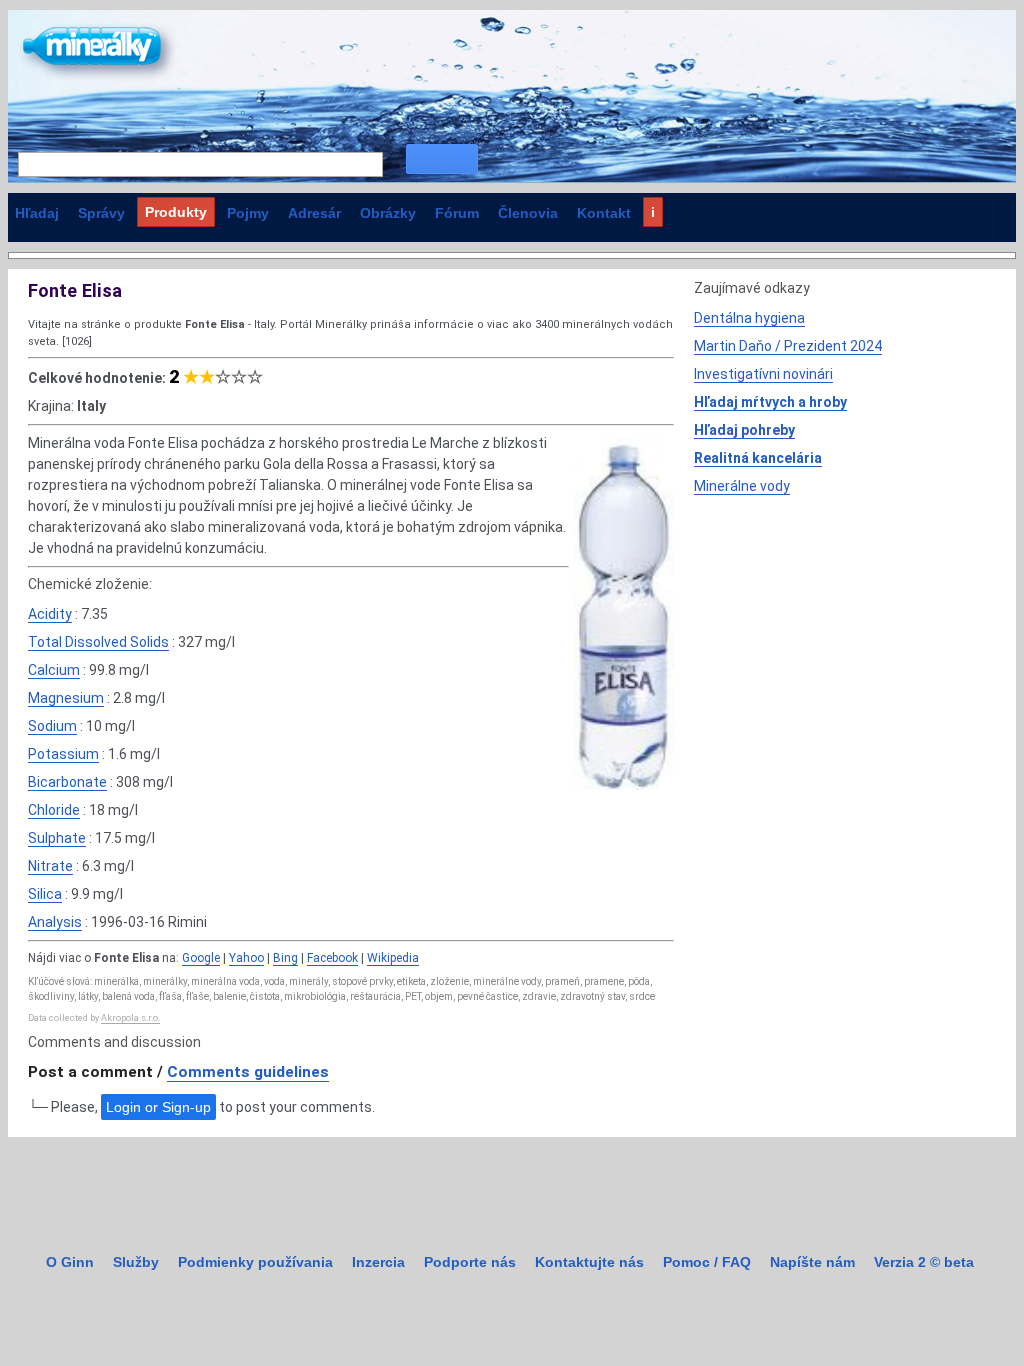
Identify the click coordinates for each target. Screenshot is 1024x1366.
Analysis (55, 922)
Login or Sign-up (158, 1107)
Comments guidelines (248, 1072)
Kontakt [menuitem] (604, 213)
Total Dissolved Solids (98, 642)
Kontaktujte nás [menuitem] (589, 1262)
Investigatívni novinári (763, 374)
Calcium (54, 670)
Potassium (63, 754)
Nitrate (50, 866)
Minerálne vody (742, 486)
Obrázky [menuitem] (388, 213)
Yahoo (246, 958)
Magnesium (66, 698)
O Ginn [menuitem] (70, 1262)
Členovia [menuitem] (528, 213)
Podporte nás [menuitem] (470, 1262)
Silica (45, 894)
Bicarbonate (67, 782)
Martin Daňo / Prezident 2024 (788, 346)
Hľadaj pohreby (744, 430)
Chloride (54, 810)
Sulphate (57, 838)
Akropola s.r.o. (130, 1018)
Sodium (52, 726)
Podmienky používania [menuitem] (255, 1262)
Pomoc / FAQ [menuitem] (707, 1262)
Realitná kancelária (758, 458)
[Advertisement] (844, 647)
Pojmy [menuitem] (248, 213)
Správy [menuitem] (101, 213)
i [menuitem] (653, 212)
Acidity (50, 614)
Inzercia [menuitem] (378, 1262)
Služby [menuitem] (136, 1262)
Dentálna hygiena (749, 318)
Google (201, 958)
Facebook (332, 958)
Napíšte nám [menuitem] (812, 1262)
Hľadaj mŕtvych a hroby (770, 402)
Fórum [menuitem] (457, 213)
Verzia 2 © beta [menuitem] (924, 1262)
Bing (285, 958)
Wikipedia (393, 958)
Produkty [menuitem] (176, 212)
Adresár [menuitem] (314, 213)
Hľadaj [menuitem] (37, 213)
